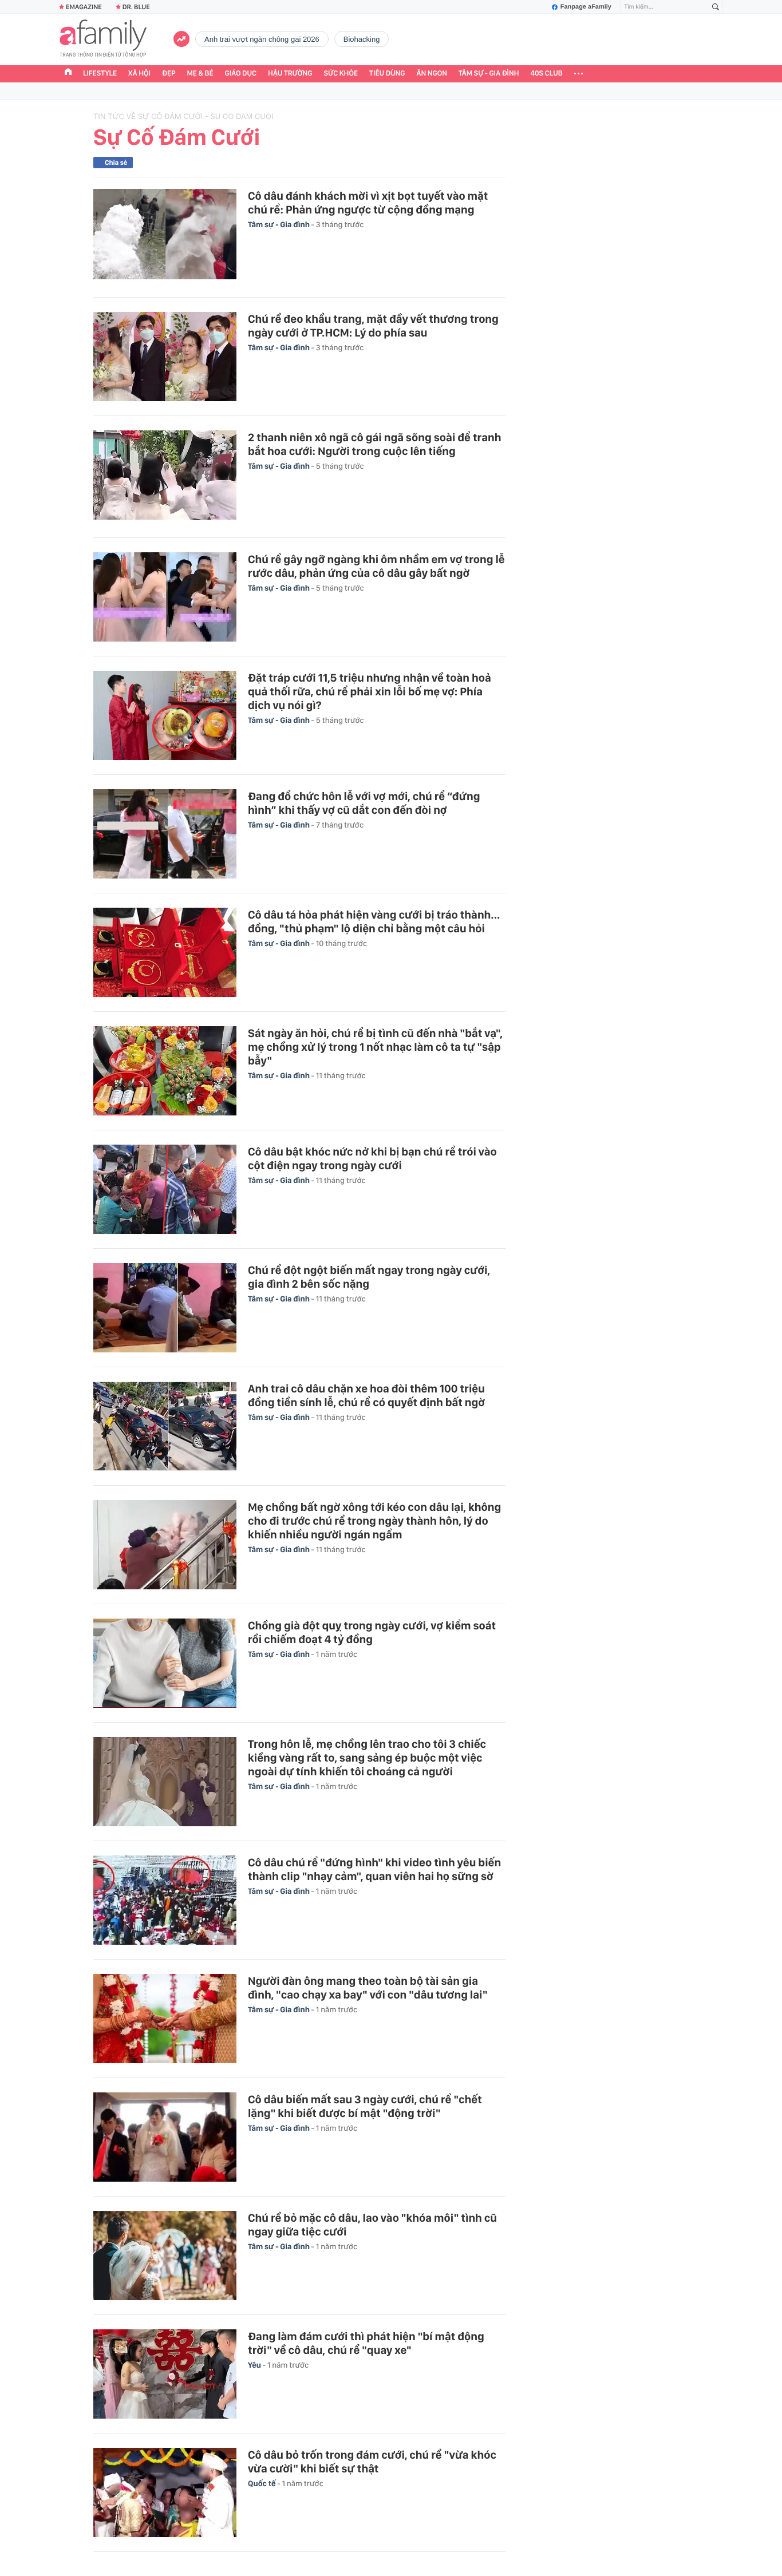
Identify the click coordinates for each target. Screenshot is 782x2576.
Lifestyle (100, 74)
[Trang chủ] (68, 73)
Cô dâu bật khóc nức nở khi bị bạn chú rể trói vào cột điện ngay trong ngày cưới (372, 1158)
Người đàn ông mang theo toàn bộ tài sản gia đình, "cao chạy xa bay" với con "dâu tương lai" (368, 1988)
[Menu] (578, 74)
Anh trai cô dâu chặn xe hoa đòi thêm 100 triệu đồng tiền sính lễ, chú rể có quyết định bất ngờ (366, 1395)
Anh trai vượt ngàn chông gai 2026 (262, 39)
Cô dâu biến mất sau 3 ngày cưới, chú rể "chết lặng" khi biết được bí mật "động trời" (365, 2106)
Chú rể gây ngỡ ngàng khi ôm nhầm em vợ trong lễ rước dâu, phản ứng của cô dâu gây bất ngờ (376, 566)
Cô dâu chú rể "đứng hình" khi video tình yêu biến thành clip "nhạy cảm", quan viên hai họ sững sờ (374, 1869)
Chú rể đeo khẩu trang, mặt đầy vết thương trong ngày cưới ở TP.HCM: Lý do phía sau (373, 326)
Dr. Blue (136, 7)
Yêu (255, 2365)
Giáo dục (241, 74)
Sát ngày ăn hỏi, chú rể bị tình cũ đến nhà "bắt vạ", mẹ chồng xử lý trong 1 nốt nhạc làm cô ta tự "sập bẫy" (375, 1047)
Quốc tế (262, 2484)
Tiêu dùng (387, 74)
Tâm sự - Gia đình (489, 74)
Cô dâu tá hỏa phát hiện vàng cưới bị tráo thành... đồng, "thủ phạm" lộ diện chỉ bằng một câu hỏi (374, 921)
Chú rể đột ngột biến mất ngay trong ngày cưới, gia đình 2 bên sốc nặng (369, 1277)
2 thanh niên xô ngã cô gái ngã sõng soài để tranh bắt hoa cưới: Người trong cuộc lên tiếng (374, 444)
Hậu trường (290, 74)
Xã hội (139, 74)
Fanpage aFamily (586, 7)
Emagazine (84, 7)
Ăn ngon (432, 74)
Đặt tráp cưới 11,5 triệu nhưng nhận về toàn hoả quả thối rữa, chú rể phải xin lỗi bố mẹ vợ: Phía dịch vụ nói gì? (370, 691)
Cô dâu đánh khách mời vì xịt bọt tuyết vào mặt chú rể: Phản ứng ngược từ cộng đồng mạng (368, 203)
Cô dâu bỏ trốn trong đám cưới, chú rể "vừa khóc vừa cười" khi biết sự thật (372, 2462)
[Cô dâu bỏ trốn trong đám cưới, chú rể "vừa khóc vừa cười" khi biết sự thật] (165, 2492)
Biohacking (362, 39)
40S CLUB (547, 74)
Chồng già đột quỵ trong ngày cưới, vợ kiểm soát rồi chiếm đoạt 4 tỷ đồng (372, 1632)
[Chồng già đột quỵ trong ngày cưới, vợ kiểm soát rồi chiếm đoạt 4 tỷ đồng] (165, 1663)
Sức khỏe (341, 74)
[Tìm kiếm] (716, 7)
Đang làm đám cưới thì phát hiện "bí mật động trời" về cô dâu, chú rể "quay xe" (366, 2343)
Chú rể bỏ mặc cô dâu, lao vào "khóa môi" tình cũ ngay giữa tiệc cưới (372, 2225)
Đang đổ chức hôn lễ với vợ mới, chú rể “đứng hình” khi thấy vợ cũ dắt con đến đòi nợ (364, 803)
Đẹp (169, 74)
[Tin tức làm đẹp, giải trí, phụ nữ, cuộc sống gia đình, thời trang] (103, 39)
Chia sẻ (116, 163)
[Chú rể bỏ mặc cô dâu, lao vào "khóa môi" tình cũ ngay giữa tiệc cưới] (165, 2256)
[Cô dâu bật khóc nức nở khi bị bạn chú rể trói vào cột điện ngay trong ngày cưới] (165, 1189)
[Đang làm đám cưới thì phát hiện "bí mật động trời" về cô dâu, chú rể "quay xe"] (165, 2374)
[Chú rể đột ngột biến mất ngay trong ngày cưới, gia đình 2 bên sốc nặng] (165, 1308)
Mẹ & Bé (200, 74)
